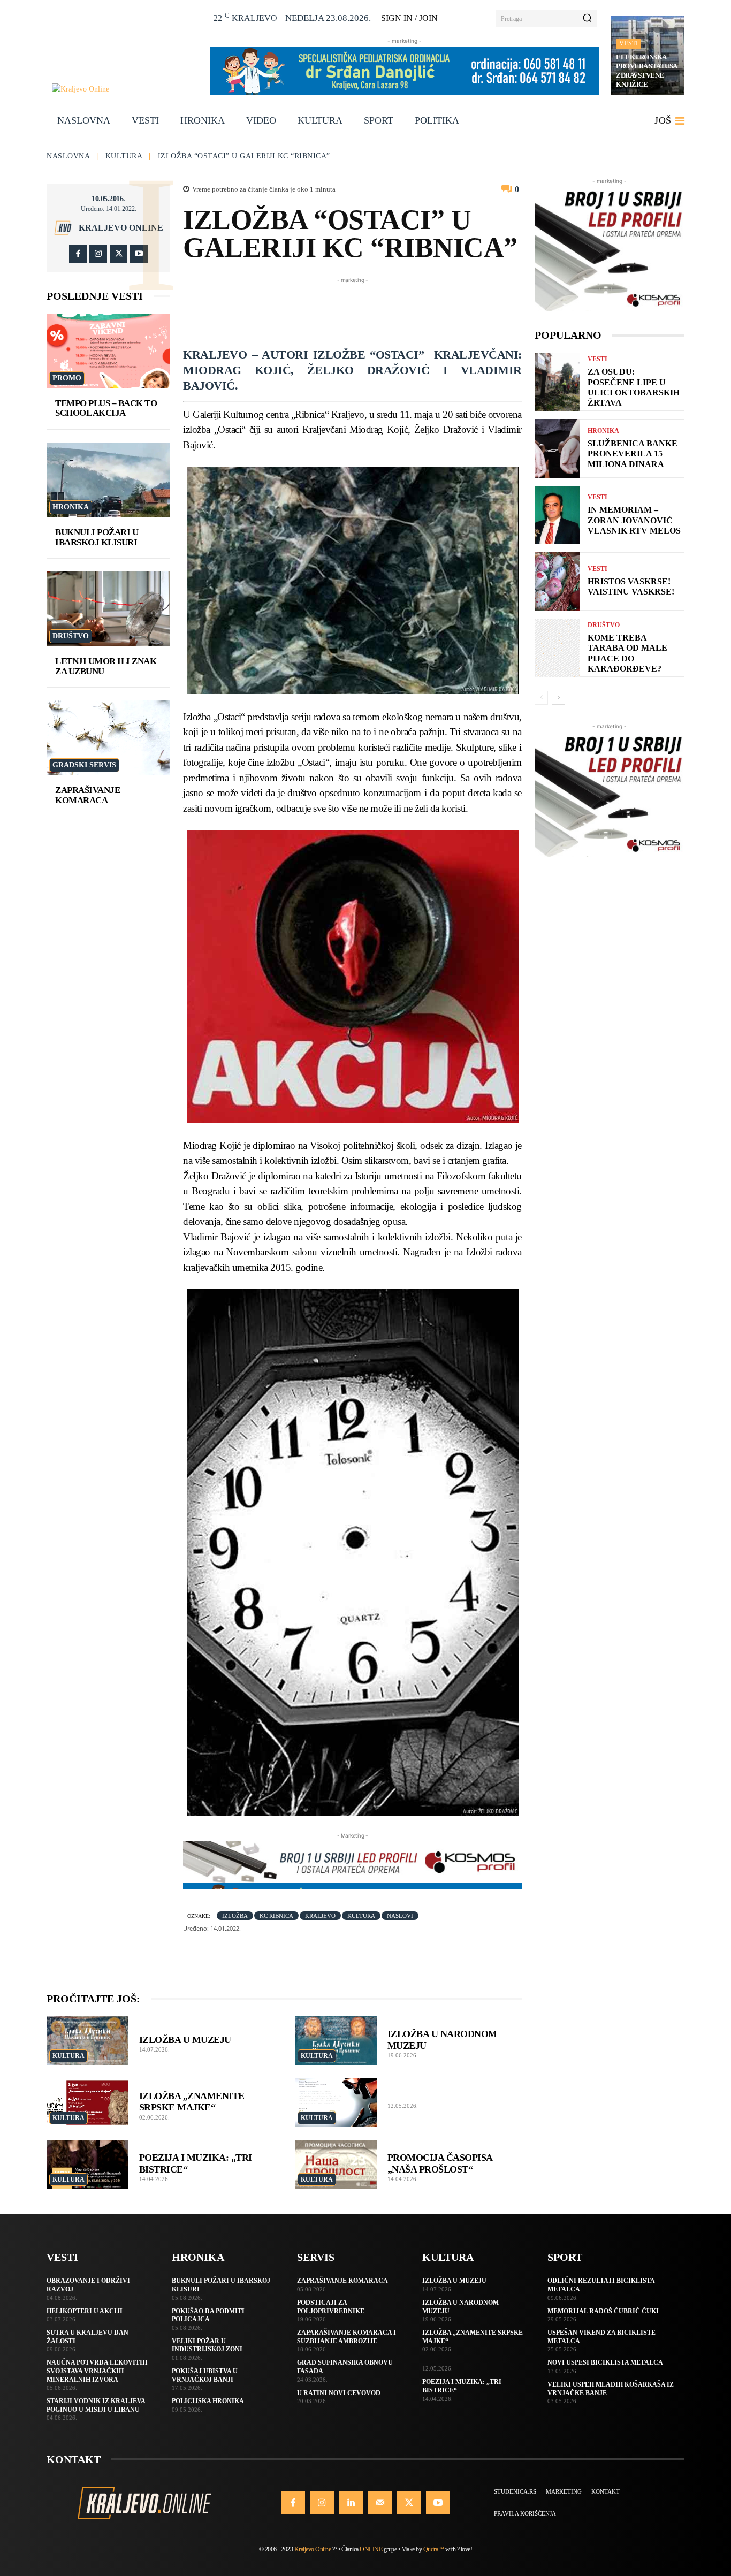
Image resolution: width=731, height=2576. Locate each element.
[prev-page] (541, 698)
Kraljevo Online (121, 228)
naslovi (400, 1916)
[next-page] (558, 698)
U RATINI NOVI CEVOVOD (339, 2393)
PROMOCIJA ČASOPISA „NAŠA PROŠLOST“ (440, 2163)
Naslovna (68, 156)
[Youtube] (139, 254)
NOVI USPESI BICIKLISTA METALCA (605, 2362)
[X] (119, 254)
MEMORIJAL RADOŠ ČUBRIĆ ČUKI (603, 2311)
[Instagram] (98, 254)
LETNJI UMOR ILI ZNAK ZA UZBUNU (106, 666)
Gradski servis (84, 765)
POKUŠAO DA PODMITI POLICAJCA (208, 2315)
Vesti (629, 43)
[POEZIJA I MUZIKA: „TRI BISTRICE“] (87, 2165)
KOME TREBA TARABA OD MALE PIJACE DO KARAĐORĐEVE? (627, 653)
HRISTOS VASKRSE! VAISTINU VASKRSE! (631, 586)
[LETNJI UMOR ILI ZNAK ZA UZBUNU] (108, 609)
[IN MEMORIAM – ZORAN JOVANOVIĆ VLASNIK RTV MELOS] (557, 515)
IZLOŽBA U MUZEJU (185, 2040)
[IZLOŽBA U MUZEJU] (87, 2041)
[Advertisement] (378, 310)
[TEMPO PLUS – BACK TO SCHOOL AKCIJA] (108, 351)
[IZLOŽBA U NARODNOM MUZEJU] (336, 2041)
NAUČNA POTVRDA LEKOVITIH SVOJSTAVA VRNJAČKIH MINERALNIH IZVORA (97, 2371)
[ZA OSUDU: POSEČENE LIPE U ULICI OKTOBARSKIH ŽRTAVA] (557, 382)
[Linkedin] (351, 2503)
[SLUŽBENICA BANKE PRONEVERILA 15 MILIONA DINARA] (557, 448)
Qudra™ (434, 2549)
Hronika (71, 507)
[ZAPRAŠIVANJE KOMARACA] (108, 738)
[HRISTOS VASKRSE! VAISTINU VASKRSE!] (557, 581)
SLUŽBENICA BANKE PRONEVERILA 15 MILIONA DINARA (633, 454)
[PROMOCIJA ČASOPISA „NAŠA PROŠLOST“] (336, 2165)
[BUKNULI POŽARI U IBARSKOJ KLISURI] (108, 480)
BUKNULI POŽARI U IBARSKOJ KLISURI (97, 537)
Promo (67, 378)
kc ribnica (276, 1916)
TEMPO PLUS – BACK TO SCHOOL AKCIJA (106, 408)
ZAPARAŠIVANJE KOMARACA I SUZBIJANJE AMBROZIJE (347, 2337)
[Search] (587, 19)
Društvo (71, 636)
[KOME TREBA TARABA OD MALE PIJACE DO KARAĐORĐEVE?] (557, 648)
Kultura (124, 156)
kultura (361, 1916)
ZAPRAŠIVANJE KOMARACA (87, 795)
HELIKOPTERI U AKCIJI (85, 2311)
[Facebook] (78, 254)
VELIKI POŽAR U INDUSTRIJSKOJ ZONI (207, 2345)
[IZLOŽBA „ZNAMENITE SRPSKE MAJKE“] (87, 2102)
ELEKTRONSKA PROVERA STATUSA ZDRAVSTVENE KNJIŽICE (647, 71)
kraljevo (320, 1916)
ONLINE (371, 2549)
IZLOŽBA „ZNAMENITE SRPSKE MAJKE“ (192, 2102)
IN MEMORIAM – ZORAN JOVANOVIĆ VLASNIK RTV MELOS (634, 520)
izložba (235, 1916)
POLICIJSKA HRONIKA (208, 2401)
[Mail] (380, 2503)
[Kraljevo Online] (125, 89)
